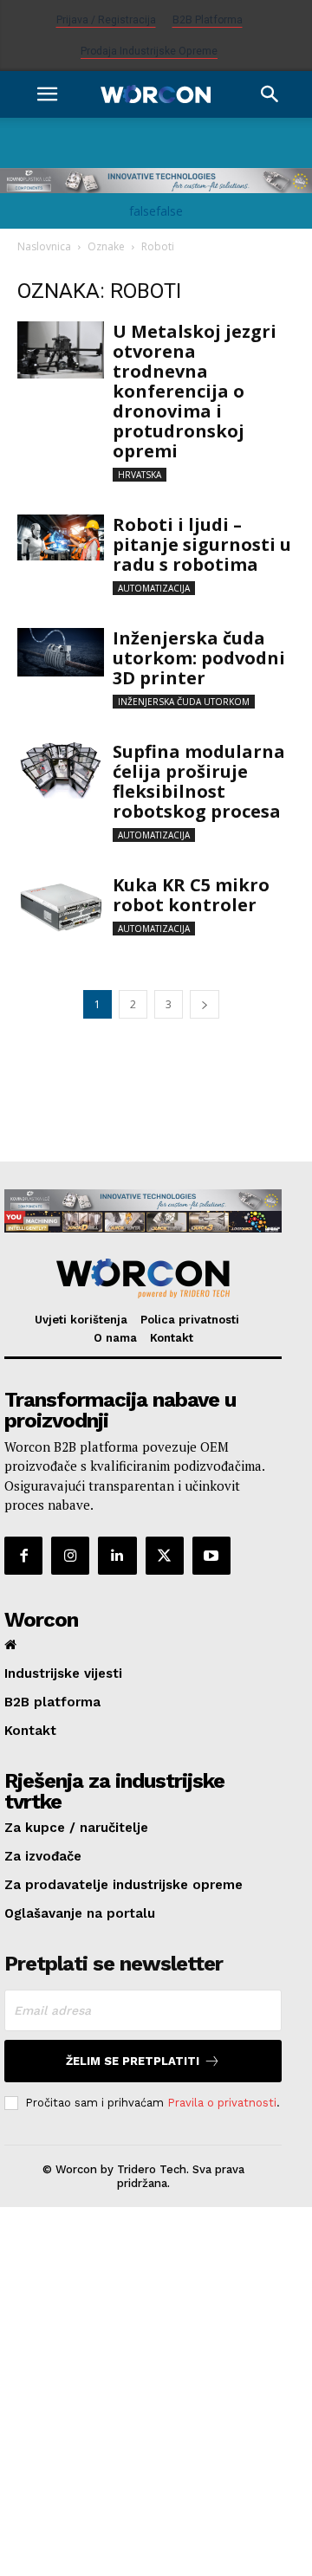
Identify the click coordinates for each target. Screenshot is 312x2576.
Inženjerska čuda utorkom (184, 702)
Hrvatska (140, 475)
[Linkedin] (117, 1556)
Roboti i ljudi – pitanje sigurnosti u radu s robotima (202, 544)
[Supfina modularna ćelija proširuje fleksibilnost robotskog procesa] (61, 770)
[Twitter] (165, 1556)
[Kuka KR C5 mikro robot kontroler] (61, 904)
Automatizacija (154, 588)
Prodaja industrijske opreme (149, 51)
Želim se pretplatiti (133, 2061)
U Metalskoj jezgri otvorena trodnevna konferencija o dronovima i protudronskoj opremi (195, 391)
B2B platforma (208, 20)
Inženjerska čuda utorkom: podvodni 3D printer (199, 658)
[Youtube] (211, 1556)
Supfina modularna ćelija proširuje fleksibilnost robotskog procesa (199, 781)
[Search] (270, 94)
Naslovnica (44, 246)
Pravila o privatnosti (222, 2103)
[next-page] (205, 1004)
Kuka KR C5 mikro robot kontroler (191, 895)
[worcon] (143, 1278)
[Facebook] (23, 1556)
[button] (47, 94)
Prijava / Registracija (106, 20)
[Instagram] (70, 1556)
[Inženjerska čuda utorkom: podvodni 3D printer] (61, 652)
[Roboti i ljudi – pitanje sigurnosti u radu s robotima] (61, 537)
